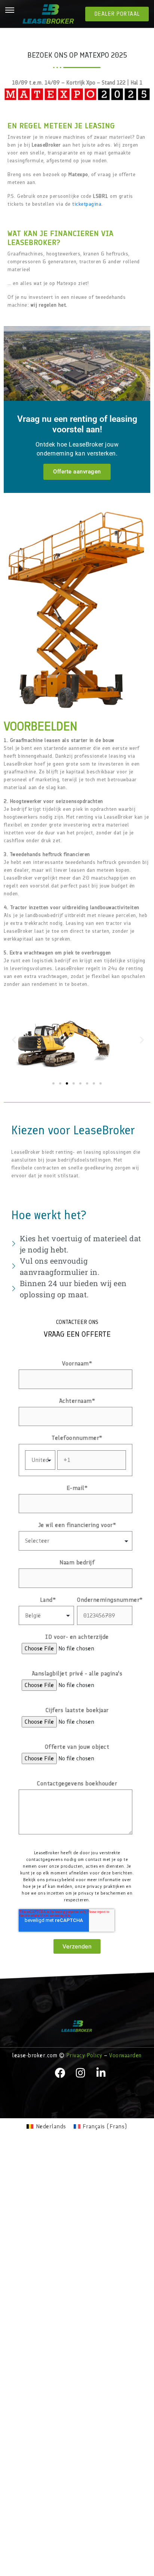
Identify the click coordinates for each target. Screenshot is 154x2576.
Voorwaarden (125, 2055)
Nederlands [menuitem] (51, 2126)
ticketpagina (87, 204)
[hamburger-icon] (10, 11)
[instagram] (81, 2073)
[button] (13, 1040)
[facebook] (61, 2073)
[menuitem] (46, 2126)
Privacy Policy (84, 2055)
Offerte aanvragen (77, 472)
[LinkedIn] (101, 2073)
